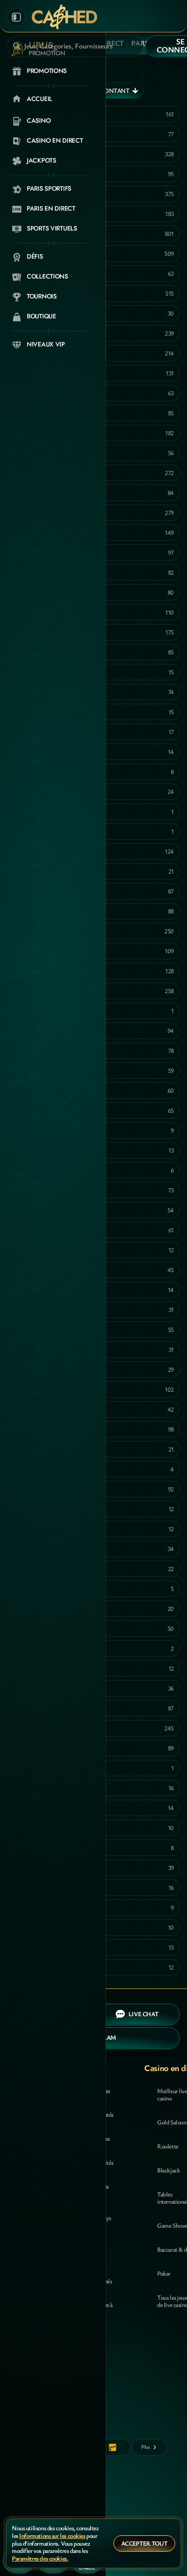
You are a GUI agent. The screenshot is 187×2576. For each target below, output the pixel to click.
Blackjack (168, 2170)
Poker (164, 2273)
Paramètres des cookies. (40, 2559)
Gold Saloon (172, 2122)
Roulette (168, 2146)
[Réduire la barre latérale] (16, 17)
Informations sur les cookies (52, 2536)
